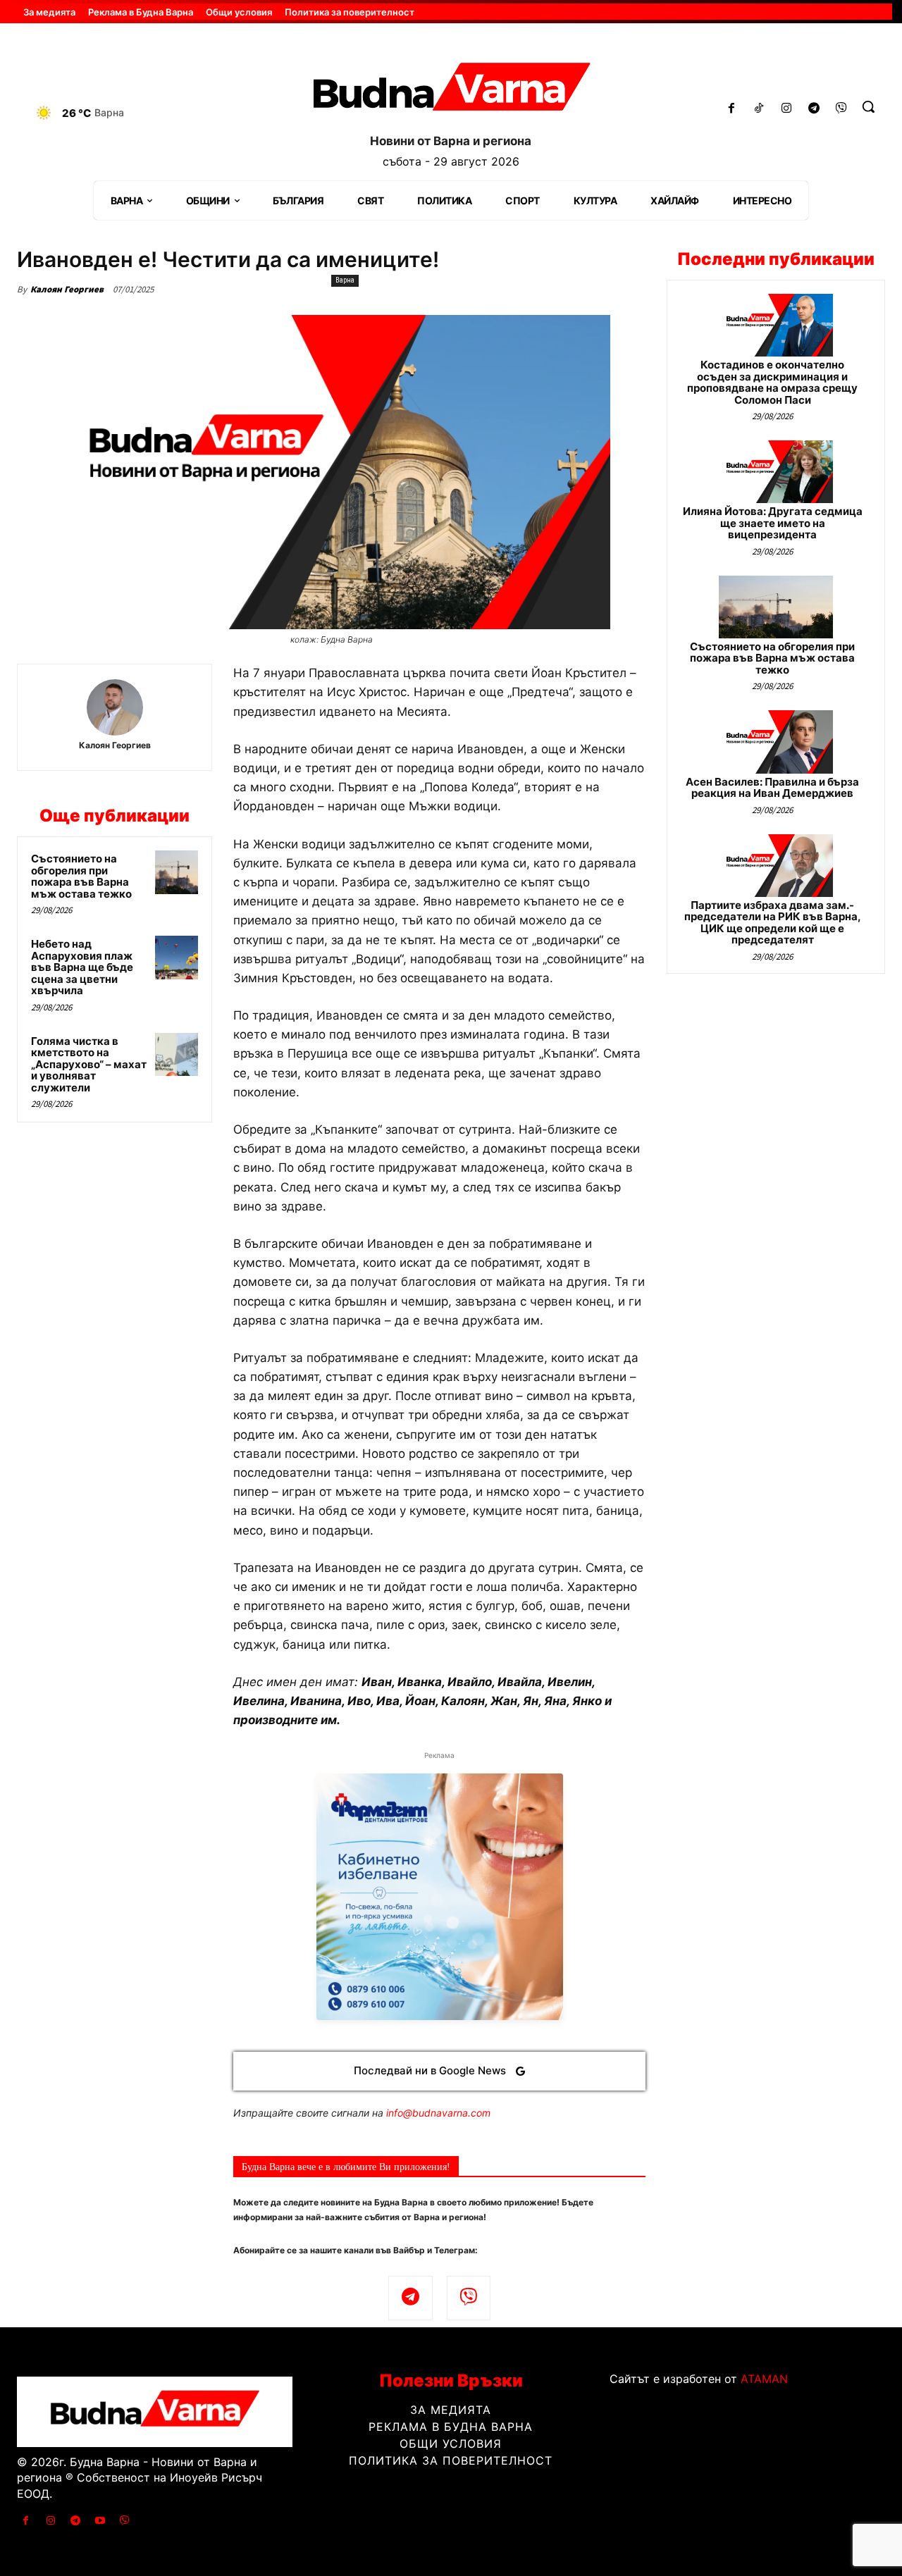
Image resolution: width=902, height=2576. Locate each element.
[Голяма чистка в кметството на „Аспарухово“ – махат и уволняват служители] (177, 1055)
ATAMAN (764, 2379)
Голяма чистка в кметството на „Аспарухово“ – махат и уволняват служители (89, 1064)
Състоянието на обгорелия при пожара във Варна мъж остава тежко (81, 876)
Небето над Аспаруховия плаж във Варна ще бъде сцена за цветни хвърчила (82, 967)
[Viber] (841, 109)
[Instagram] (787, 109)
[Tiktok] (759, 109)
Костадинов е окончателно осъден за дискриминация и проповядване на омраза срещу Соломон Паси (772, 382)
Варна (345, 280)
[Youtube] (100, 2521)
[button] (868, 106)
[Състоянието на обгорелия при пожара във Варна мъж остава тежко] (177, 872)
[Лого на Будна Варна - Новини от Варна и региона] (451, 91)
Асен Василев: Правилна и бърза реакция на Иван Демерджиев (772, 788)
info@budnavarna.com (438, 2113)
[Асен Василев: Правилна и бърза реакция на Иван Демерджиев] (776, 742)
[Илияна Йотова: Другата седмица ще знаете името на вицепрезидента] (776, 472)
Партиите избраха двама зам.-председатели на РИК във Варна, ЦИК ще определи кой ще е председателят (773, 923)
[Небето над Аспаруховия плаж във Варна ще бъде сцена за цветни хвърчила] (177, 958)
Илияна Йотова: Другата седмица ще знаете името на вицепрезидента (773, 523)
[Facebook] (732, 109)
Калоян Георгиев (67, 289)
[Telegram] (814, 109)
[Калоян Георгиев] (115, 707)
